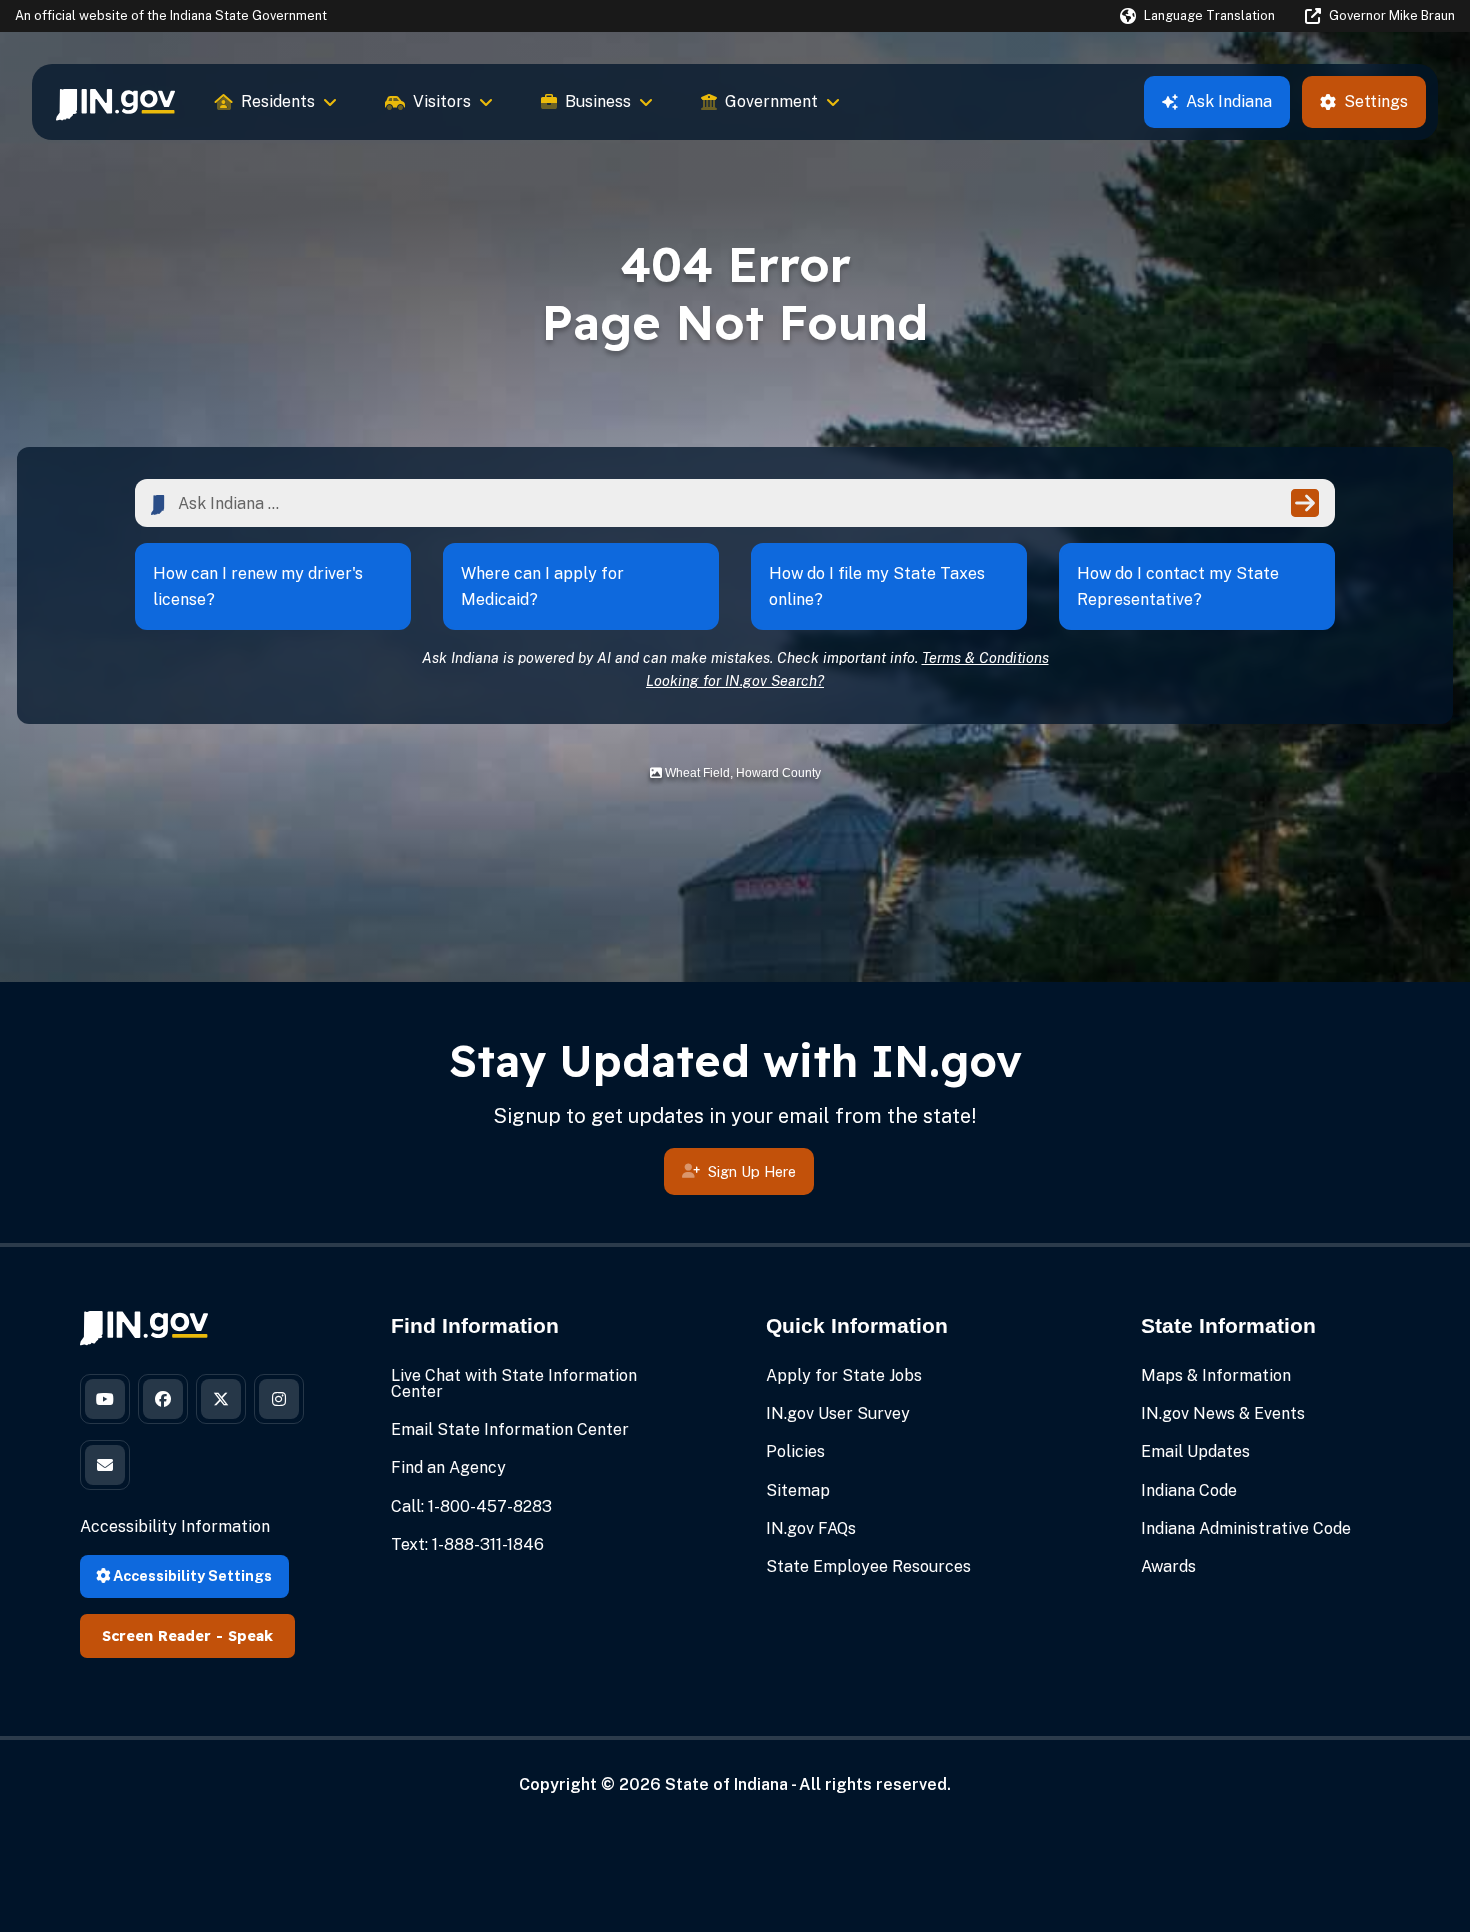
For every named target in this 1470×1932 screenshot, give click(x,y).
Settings (1376, 101)
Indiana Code (1189, 1490)
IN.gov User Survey (838, 1413)
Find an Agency (448, 1467)
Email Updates (1195, 1451)
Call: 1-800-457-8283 (471, 1506)
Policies (795, 1451)
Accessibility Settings (191, 1575)
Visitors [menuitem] (442, 101)
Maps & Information (1216, 1375)
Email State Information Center (510, 1429)
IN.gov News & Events (1223, 1413)
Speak (250, 1636)
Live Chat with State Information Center (514, 1383)
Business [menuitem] (598, 101)
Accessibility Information (175, 1526)
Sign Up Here (752, 1171)
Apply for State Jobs (844, 1375)
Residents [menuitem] (278, 101)
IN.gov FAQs (811, 1528)
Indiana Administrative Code (1246, 1528)
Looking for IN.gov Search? (735, 680)
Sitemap (798, 1490)
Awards (1168, 1566)
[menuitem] (115, 102)
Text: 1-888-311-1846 (467, 1544)
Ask (1229, 101)
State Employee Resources (868, 1566)
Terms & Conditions (985, 657)
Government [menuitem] (771, 101)
